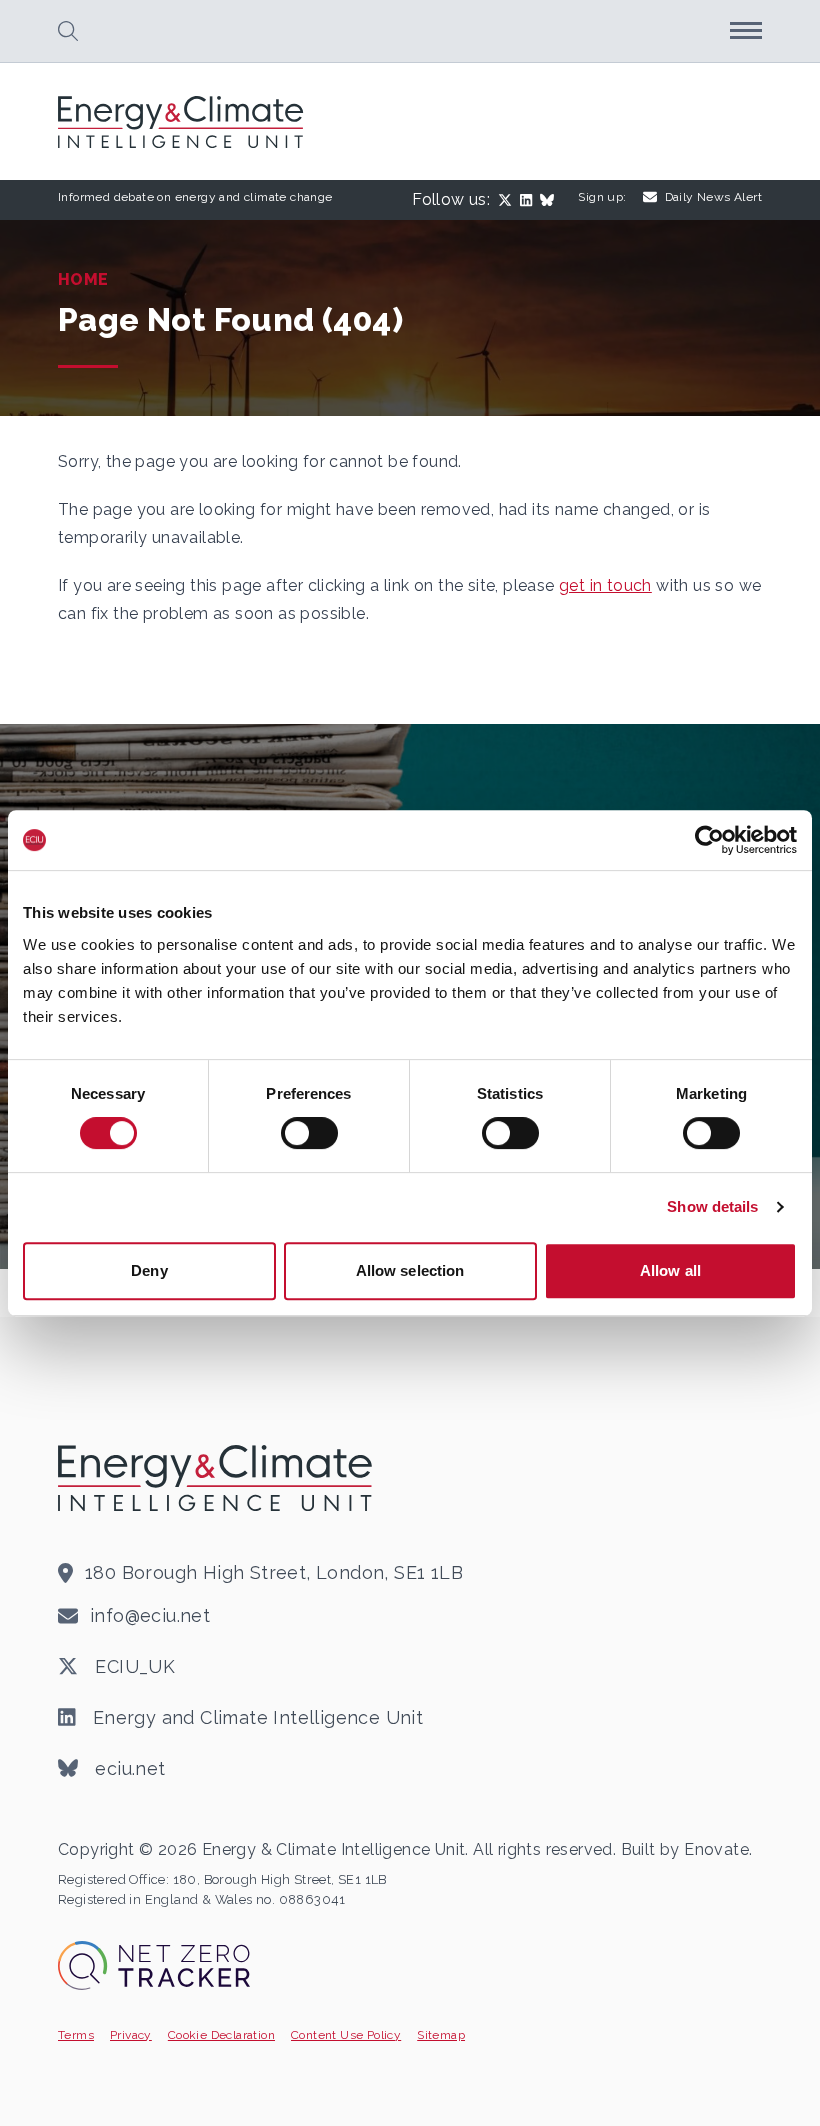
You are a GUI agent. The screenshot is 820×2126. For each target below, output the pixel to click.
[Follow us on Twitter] (509, 200)
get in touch (605, 585)
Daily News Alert (713, 197)
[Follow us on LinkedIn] (530, 200)
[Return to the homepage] (218, 1478)
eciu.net (128, 1768)
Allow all (670, 1270)
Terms (76, 2035)
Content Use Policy (346, 2035)
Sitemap (441, 2035)
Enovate (716, 1849)
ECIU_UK (132, 1666)
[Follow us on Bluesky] (551, 200)
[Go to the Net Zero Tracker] (154, 1965)
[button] (68, 31)
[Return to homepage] (183, 122)
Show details (712, 1206)
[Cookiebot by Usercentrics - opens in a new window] (709, 840)
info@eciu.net (150, 1615)
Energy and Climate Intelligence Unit (255, 1717)
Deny (149, 1270)
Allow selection (410, 1270)
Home (83, 279)
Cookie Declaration (221, 2035)
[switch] (309, 1133)
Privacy (131, 2035)
